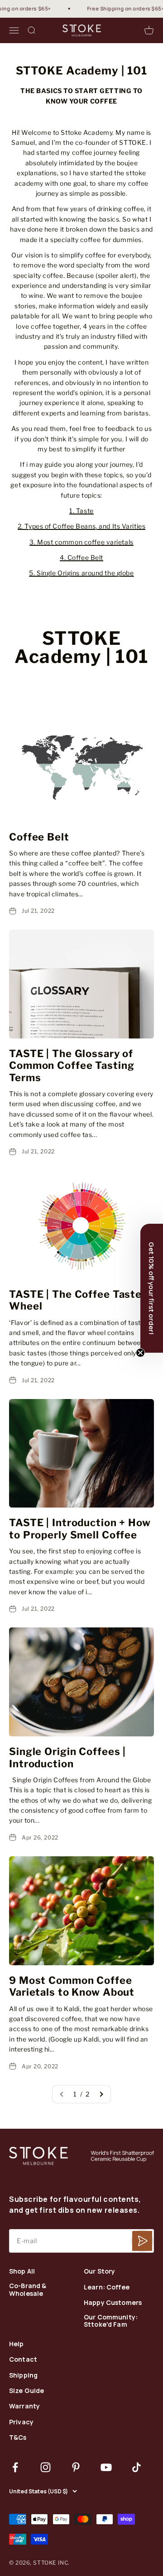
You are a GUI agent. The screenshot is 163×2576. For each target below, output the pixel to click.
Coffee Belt (39, 837)
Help (17, 2344)
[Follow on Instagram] (46, 2467)
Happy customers (113, 2303)
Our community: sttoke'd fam (111, 2321)
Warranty (24, 2406)
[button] (152, 1288)
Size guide (26, 2391)
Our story (99, 2272)
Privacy (21, 2422)
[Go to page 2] (101, 2094)
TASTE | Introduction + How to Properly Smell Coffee (80, 1528)
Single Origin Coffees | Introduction (67, 1757)
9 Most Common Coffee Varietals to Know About (72, 1986)
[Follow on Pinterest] (76, 2467)
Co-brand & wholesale (28, 2290)
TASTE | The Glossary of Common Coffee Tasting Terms (72, 1066)
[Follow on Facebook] (15, 2467)
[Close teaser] (140, 1353)
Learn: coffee (107, 2287)
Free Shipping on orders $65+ (118, 8)
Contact (23, 2360)
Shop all (22, 2272)
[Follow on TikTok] (137, 2467)
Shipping (23, 2376)
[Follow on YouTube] (106, 2467)
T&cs (18, 2438)
